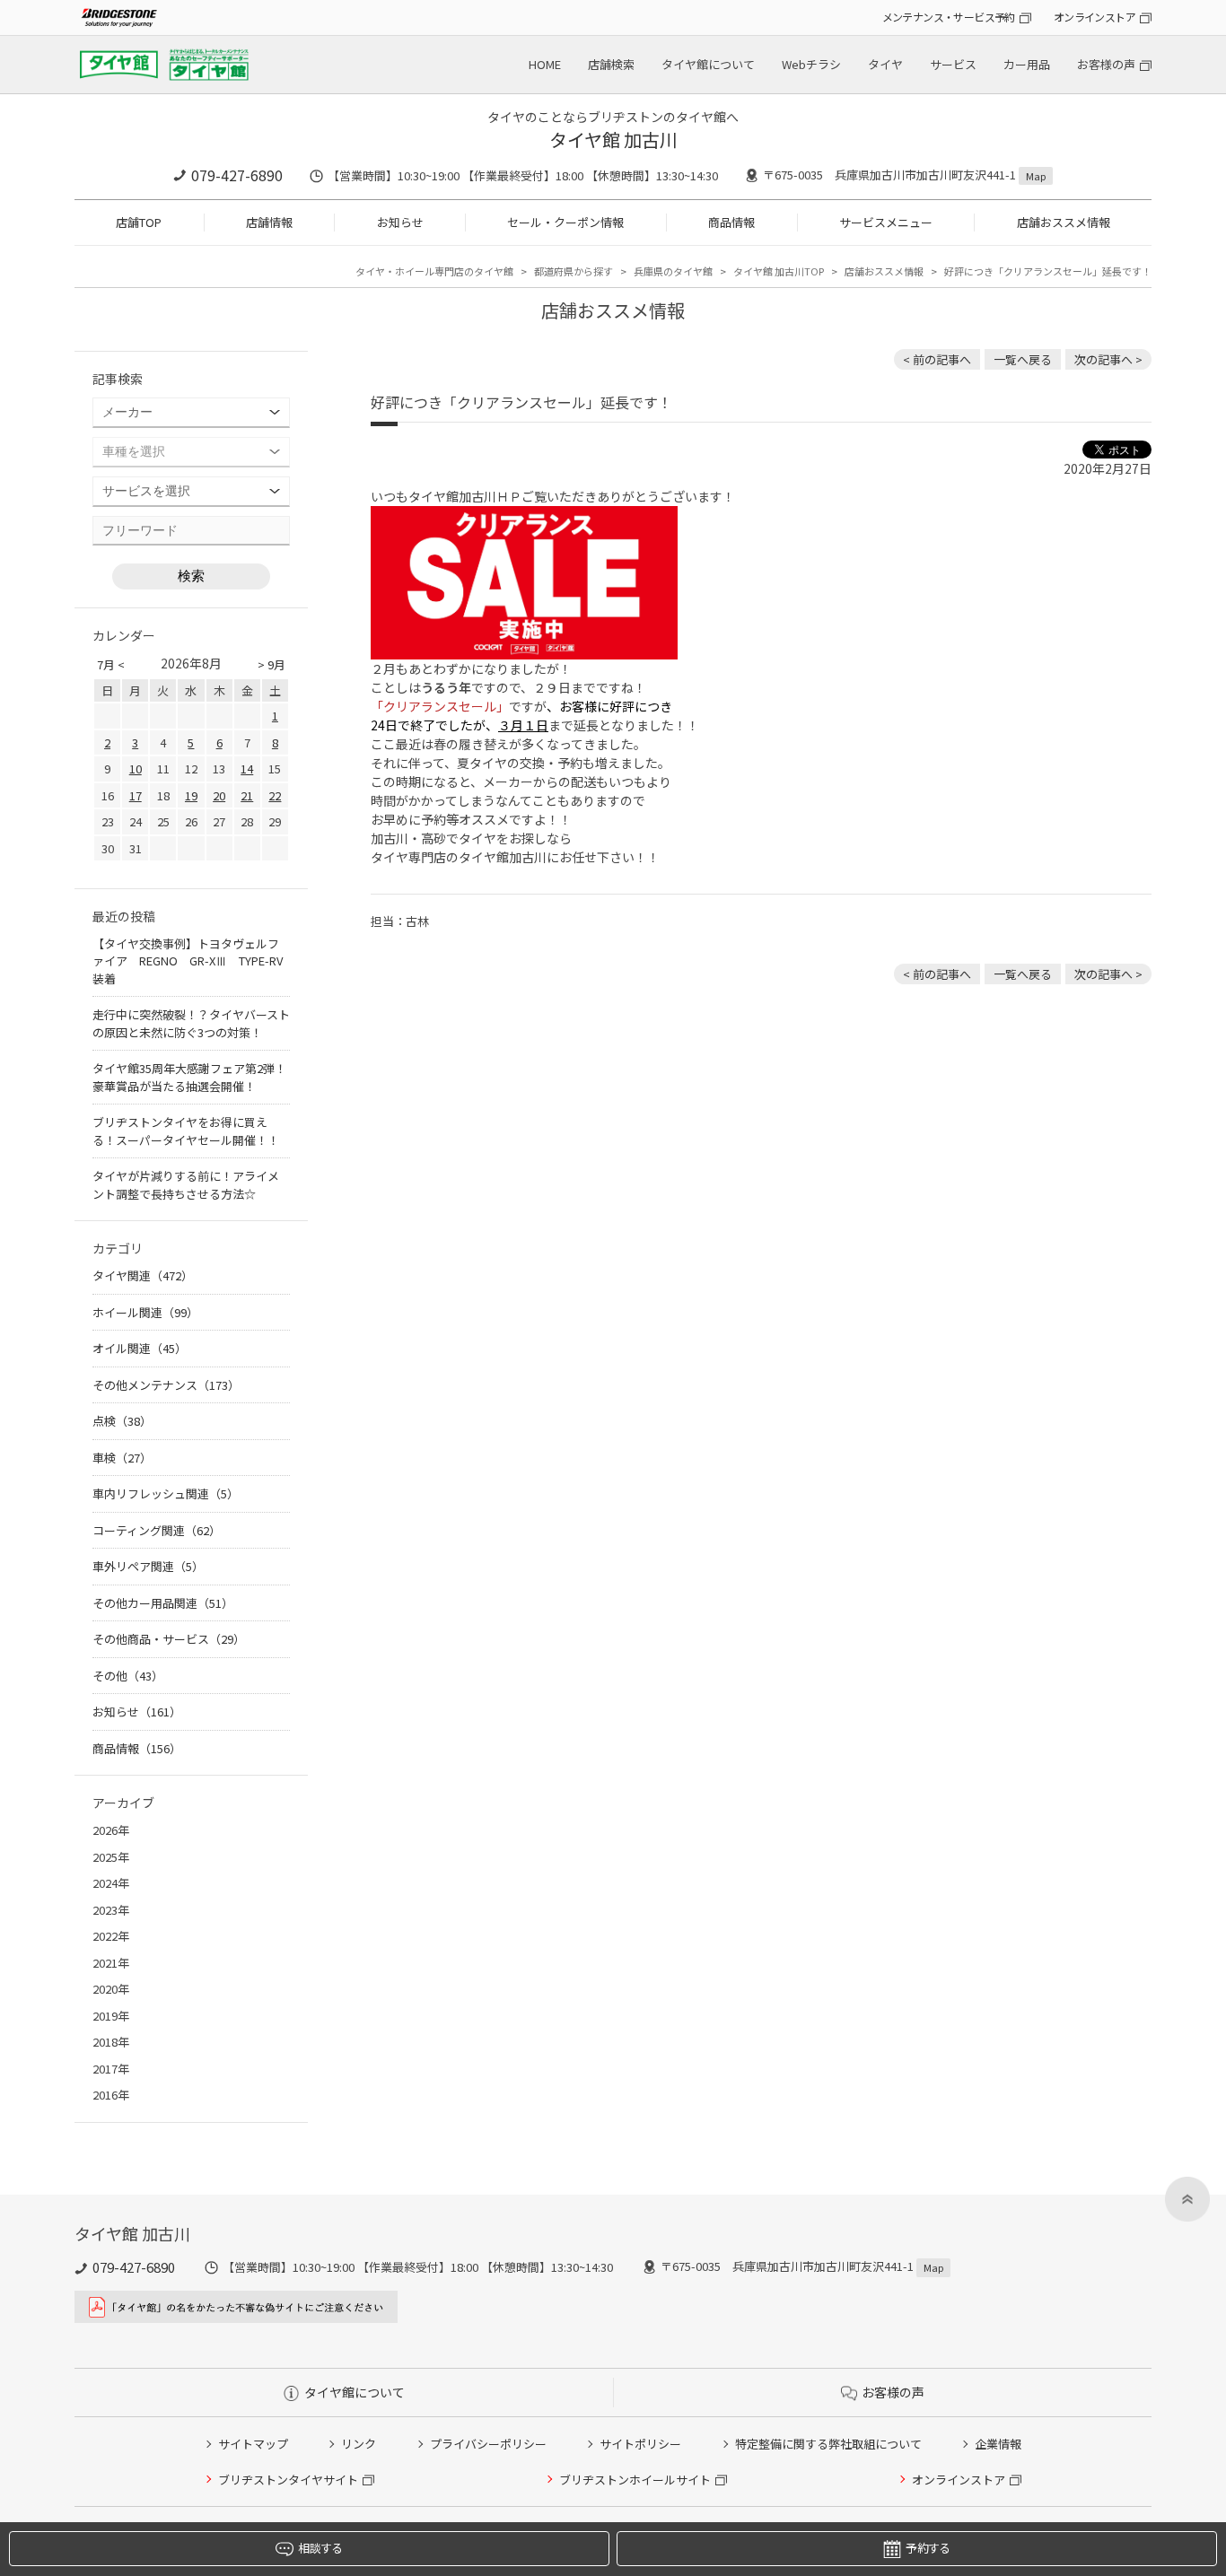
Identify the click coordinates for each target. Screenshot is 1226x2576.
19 (191, 795)
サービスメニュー (886, 222)
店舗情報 (269, 222)
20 (219, 795)
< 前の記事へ (937, 359)
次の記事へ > (1108, 359)
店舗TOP (139, 222)
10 (136, 768)
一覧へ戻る (1023, 359)
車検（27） (122, 1458)
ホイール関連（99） (145, 1312)
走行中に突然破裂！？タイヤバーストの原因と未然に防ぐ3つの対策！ (191, 1023)
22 (275, 795)
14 (247, 768)
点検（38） (122, 1421)
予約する (928, 2548)
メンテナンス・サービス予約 (949, 17)
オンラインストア (1095, 17)
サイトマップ (253, 2444)
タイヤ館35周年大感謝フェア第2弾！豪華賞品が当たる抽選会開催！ (189, 1077)
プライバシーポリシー (488, 2444)
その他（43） (128, 1676)
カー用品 (1027, 64)
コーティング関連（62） (157, 1530)
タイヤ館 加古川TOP (779, 271)
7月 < (111, 664)
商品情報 (731, 222)
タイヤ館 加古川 (613, 140)
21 (247, 795)
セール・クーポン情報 (565, 222)
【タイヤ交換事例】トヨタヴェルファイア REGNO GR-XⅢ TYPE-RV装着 (188, 961)
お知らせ (400, 222)
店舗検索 (611, 64)
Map (1036, 176)
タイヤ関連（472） (143, 1275)
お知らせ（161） (137, 1712)
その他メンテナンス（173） (166, 1385)
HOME (545, 64)
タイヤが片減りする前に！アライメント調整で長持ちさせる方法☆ (186, 1185)
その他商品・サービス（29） (169, 1639)
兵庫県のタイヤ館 (673, 271)
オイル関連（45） (140, 1348)
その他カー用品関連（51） (163, 1603)
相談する (320, 2548)
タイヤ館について (708, 64)
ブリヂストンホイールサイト (635, 2480)
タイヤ (885, 64)
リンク (359, 2444)
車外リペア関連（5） (148, 1566)
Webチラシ (811, 64)
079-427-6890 (237, 175)
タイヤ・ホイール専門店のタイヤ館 (434, 271)
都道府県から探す (574, 271)
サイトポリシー (640, 2444)
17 (136, 795)
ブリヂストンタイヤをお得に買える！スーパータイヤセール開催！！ (186, 1131)
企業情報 (998, 2444)
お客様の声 (1106, 64)
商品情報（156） (137, 1748)
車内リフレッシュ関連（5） (166, 1493)
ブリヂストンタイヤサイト (288, 2480)
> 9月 (271, 664)
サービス (953, 64)
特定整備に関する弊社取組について (828, 2444)
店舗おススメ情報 (1064, 222)
